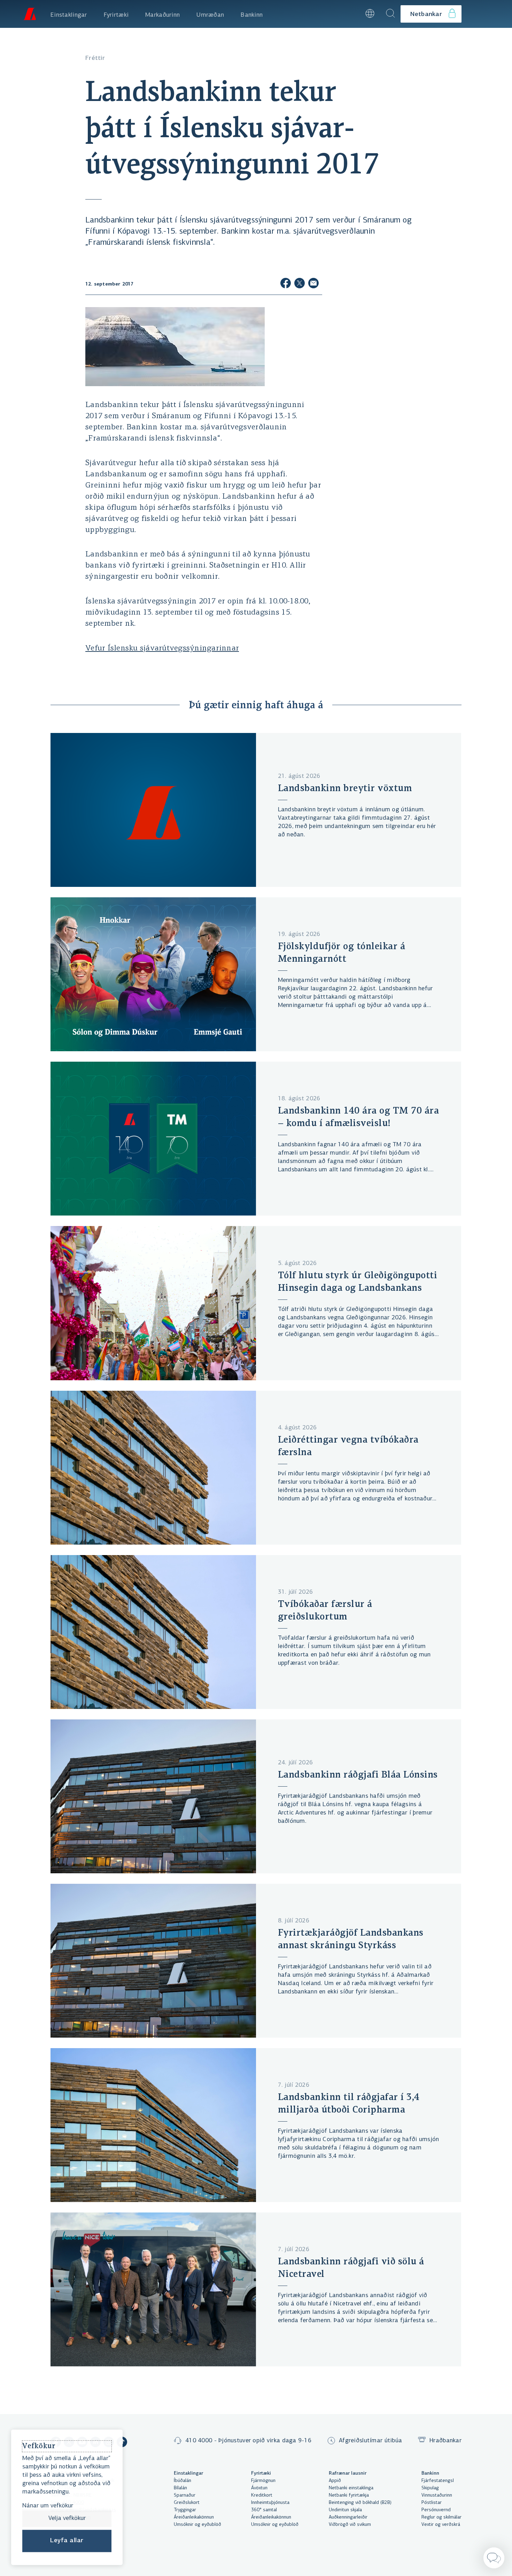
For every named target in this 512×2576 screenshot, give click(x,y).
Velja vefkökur (67, 2519)
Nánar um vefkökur (48, 2506)
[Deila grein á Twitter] (300, 284)
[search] (390, 14)
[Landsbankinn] (30, 14)
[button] (351, 14)
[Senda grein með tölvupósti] (313, 284)
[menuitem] (69, 14)
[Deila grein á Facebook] (286, 284)
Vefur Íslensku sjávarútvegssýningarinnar (162, 649)
